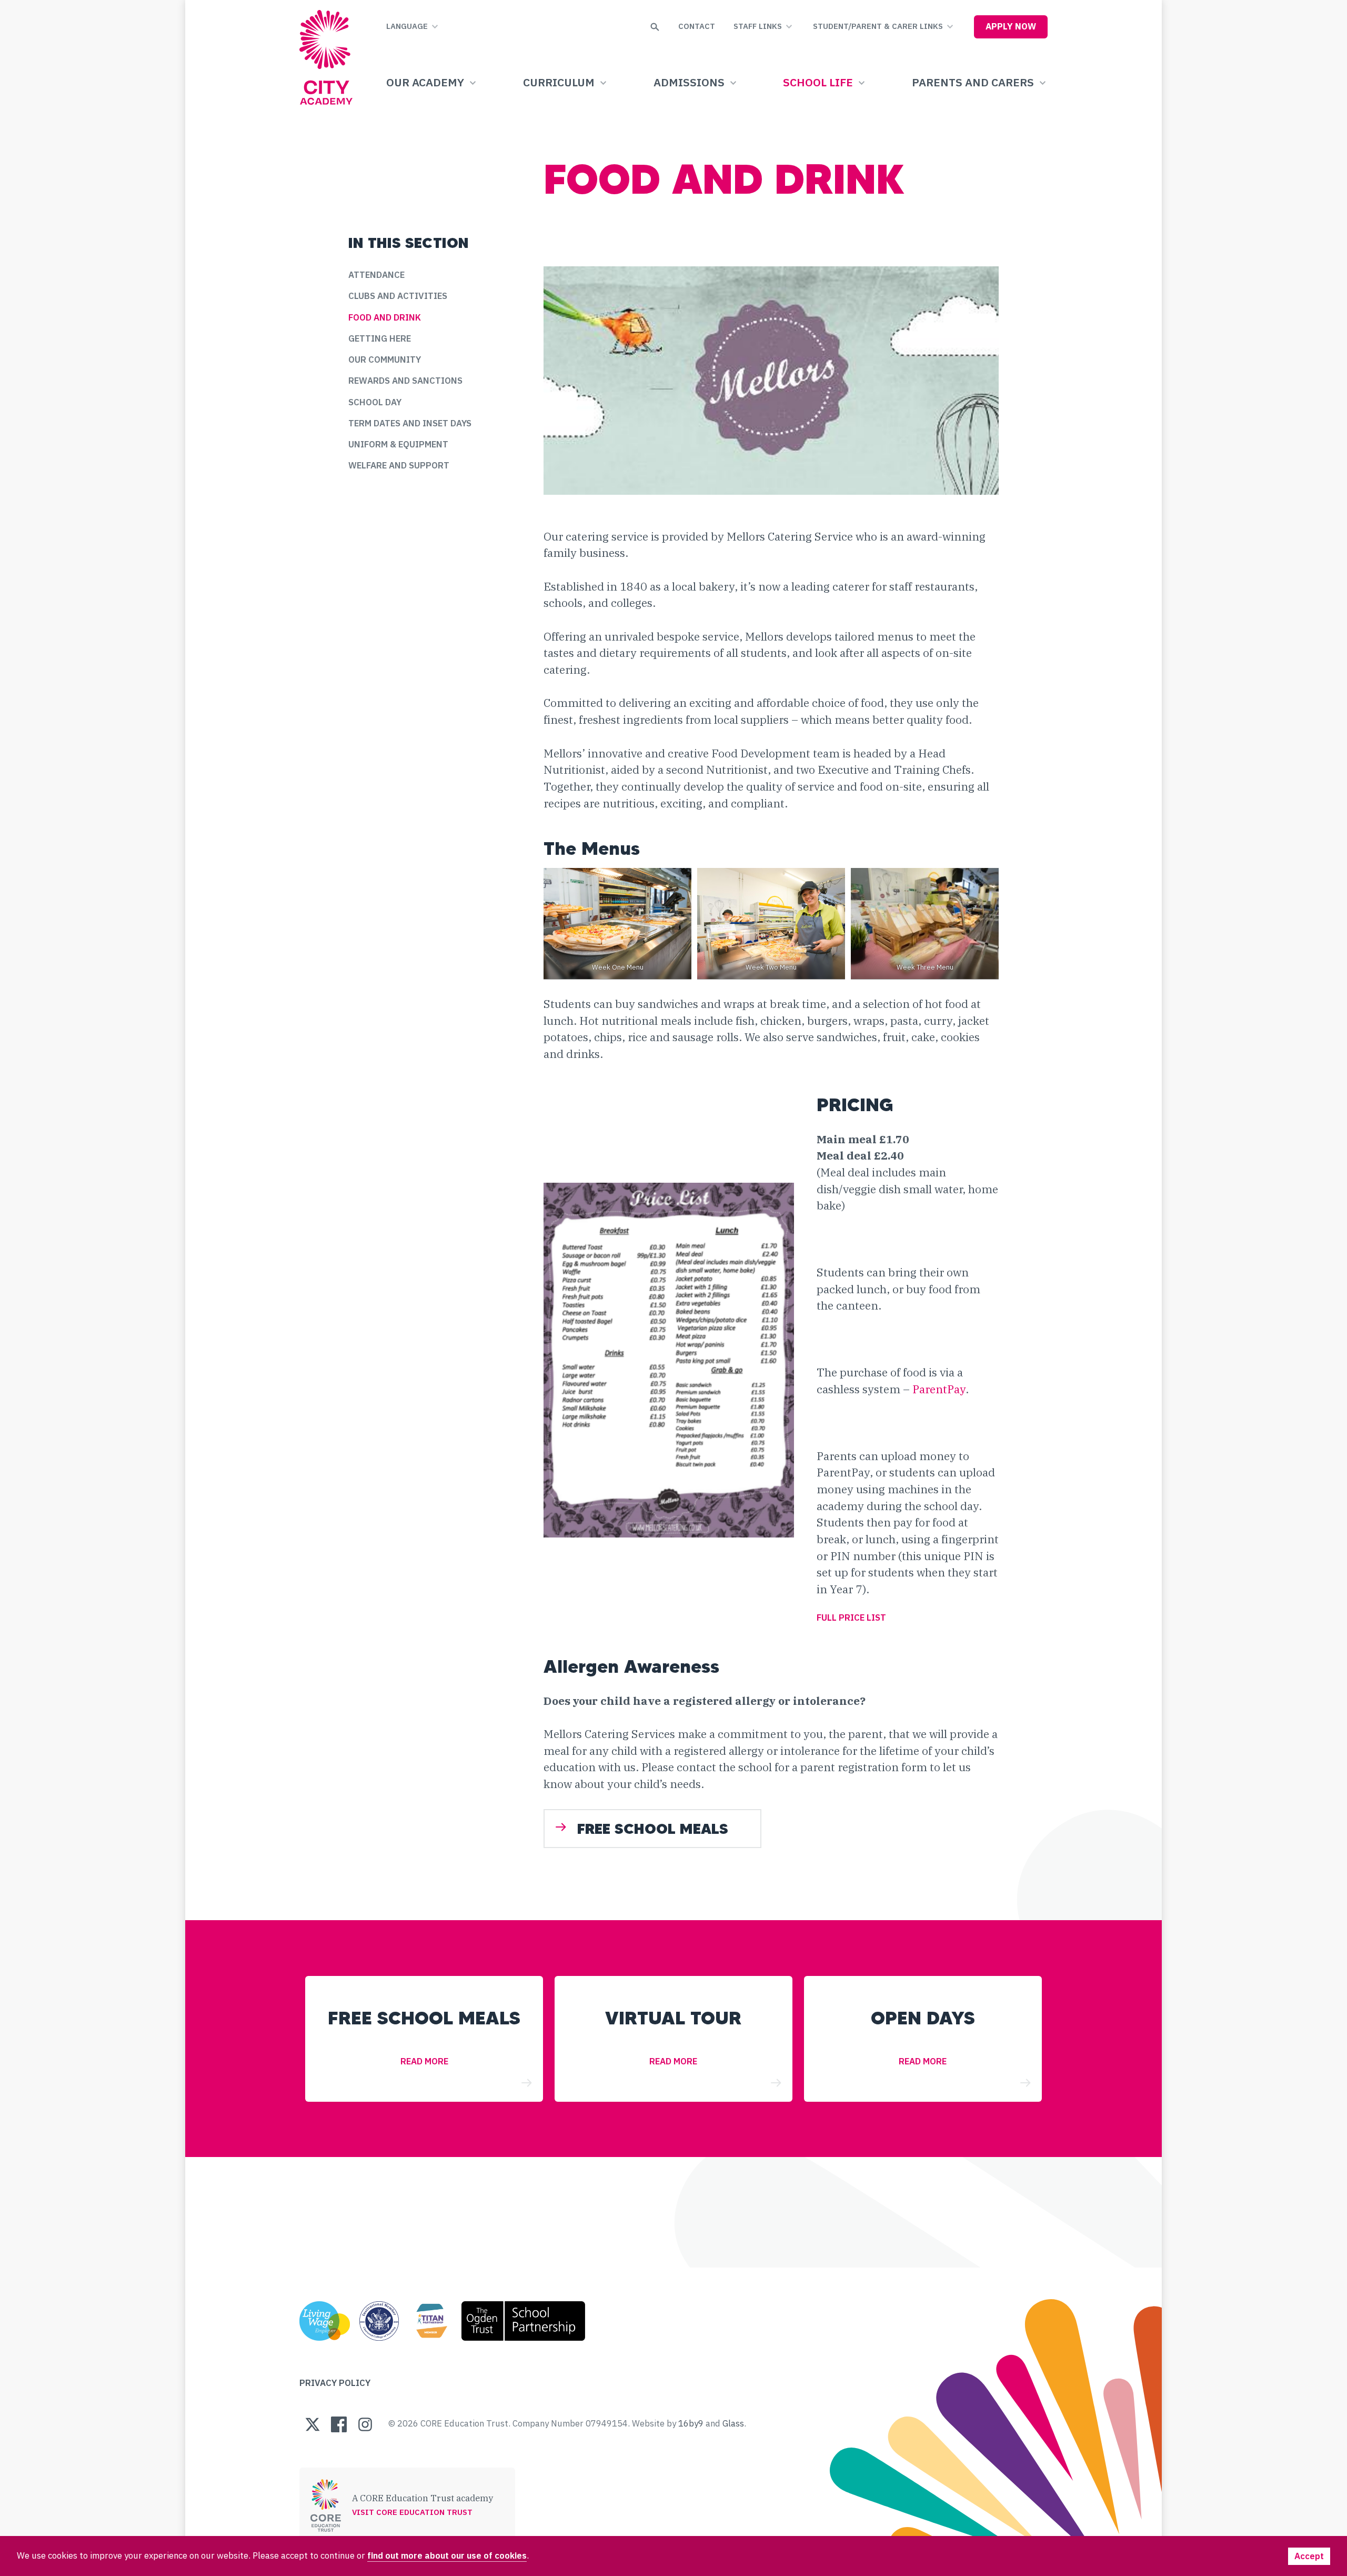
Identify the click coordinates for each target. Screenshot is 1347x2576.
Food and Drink (385, 317)
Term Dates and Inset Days (410, 423)
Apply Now (1011, 26)
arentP (937, 1389)
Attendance (376, 275)
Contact (697, 26)
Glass (733, 2423)
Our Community (385, 360)
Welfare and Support (399, 465)
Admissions (689, 82)
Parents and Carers (973, 82)
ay (960, 1389)
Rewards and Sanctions (405, 381)
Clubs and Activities (398, 296)
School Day (375, 402)
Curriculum (559, 82)
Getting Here (380, 338)
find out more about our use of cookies (447, 2555)
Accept (1309, 2556)
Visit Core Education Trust (412, 2512)
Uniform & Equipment (398, 444)
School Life (818, 82)
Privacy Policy (335, 2383)
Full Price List (851, 1618)
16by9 (691, 2423)
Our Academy (425, 82)
